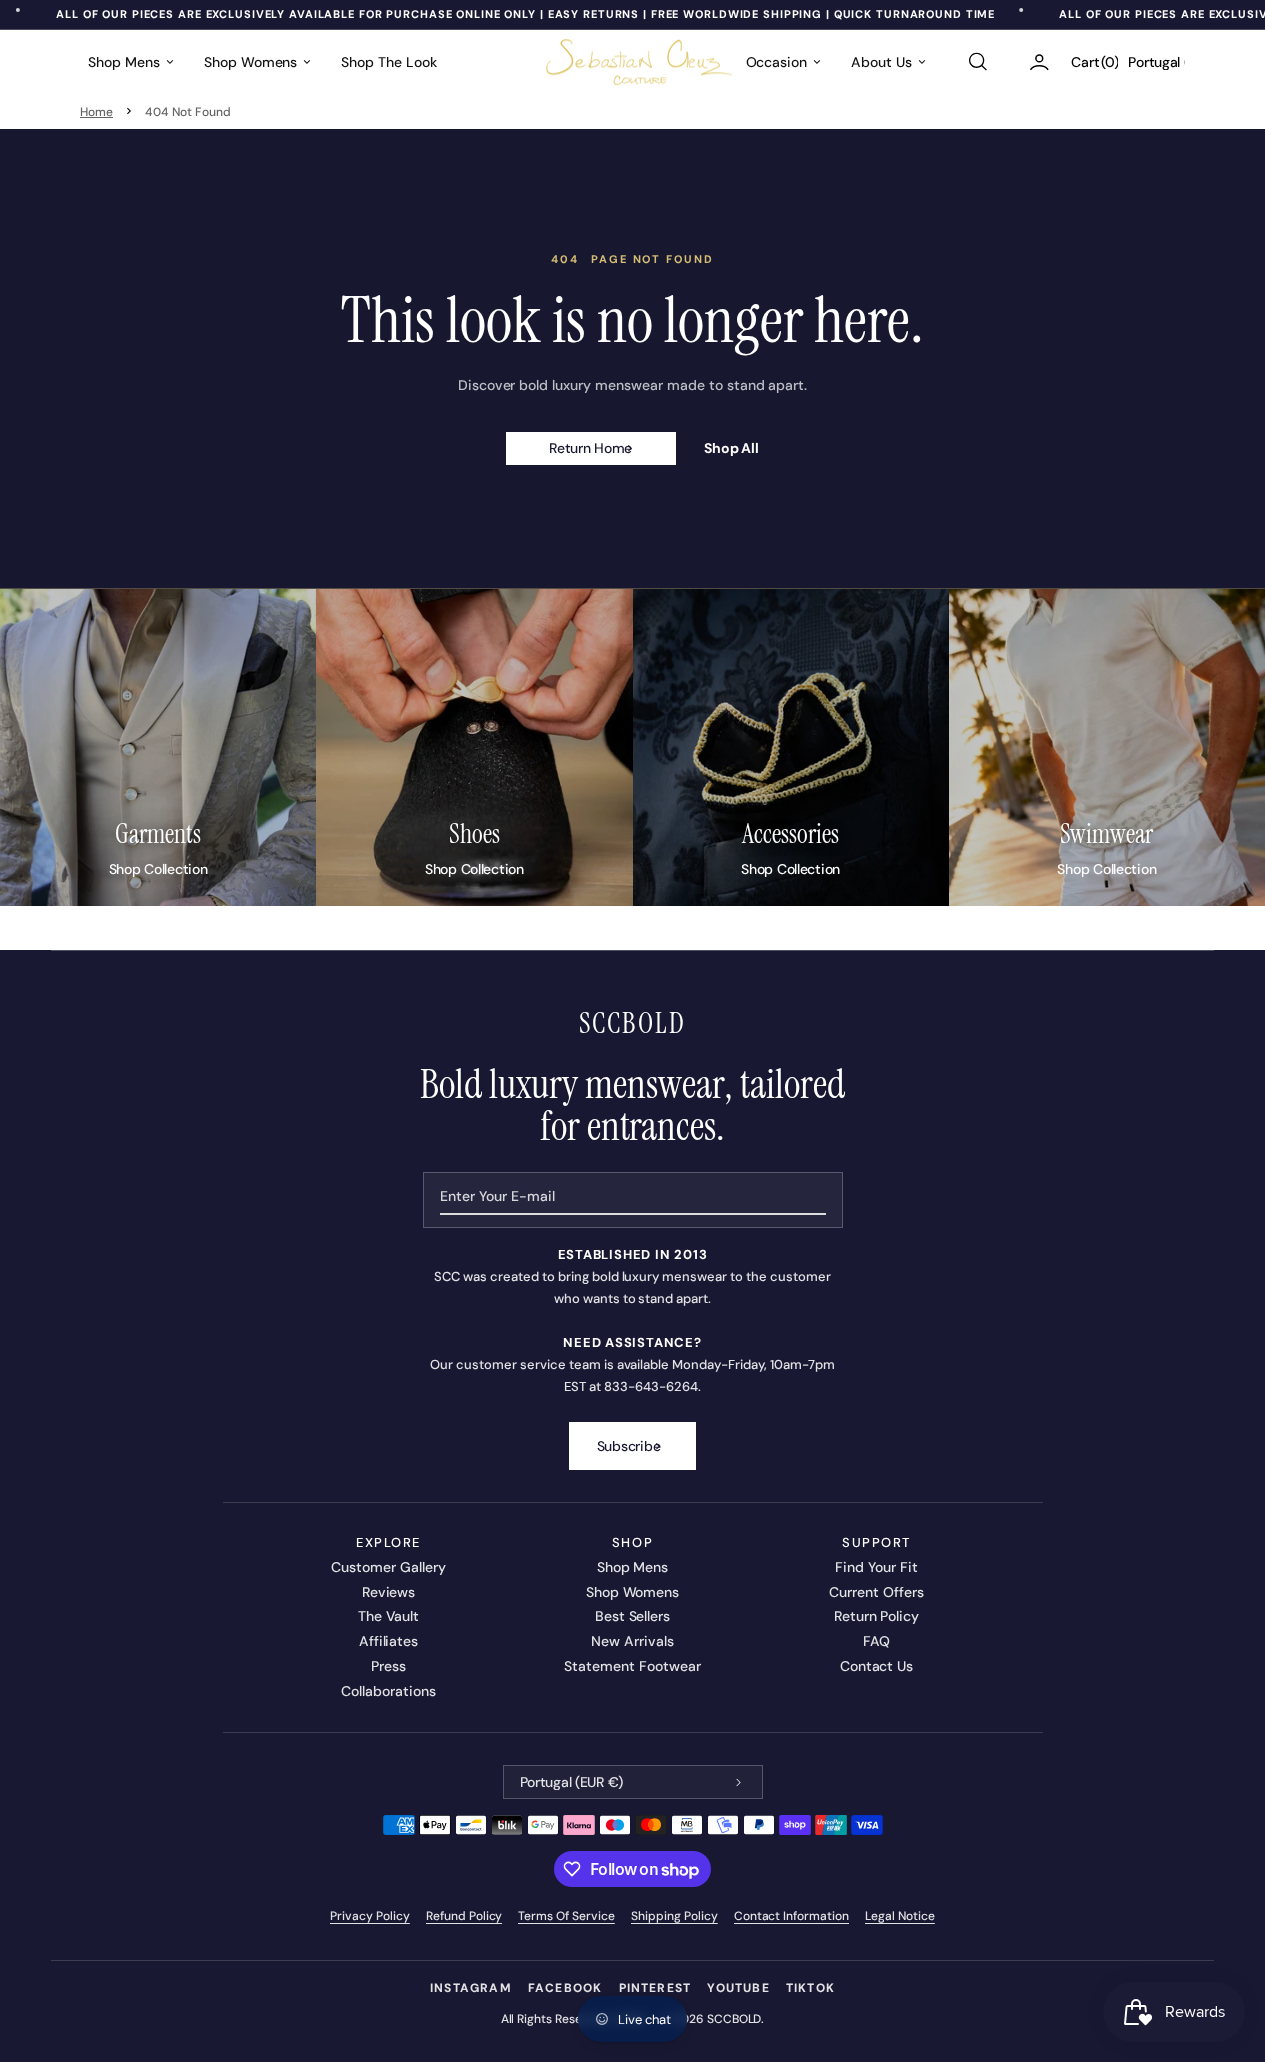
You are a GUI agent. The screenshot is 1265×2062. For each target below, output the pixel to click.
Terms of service (566, 1916)
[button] (977, 62)
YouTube (738, 1988)
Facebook (565, 1988)
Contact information (791, 1916)
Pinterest (655, 1988)
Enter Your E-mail (497, 1196)
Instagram (471, 1988)
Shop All (732, 448)
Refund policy (464, 1916)
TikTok (810, 1988)
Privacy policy (370, 1916)
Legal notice (900, 1916)
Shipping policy (674, 1916)
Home (96, 112)
